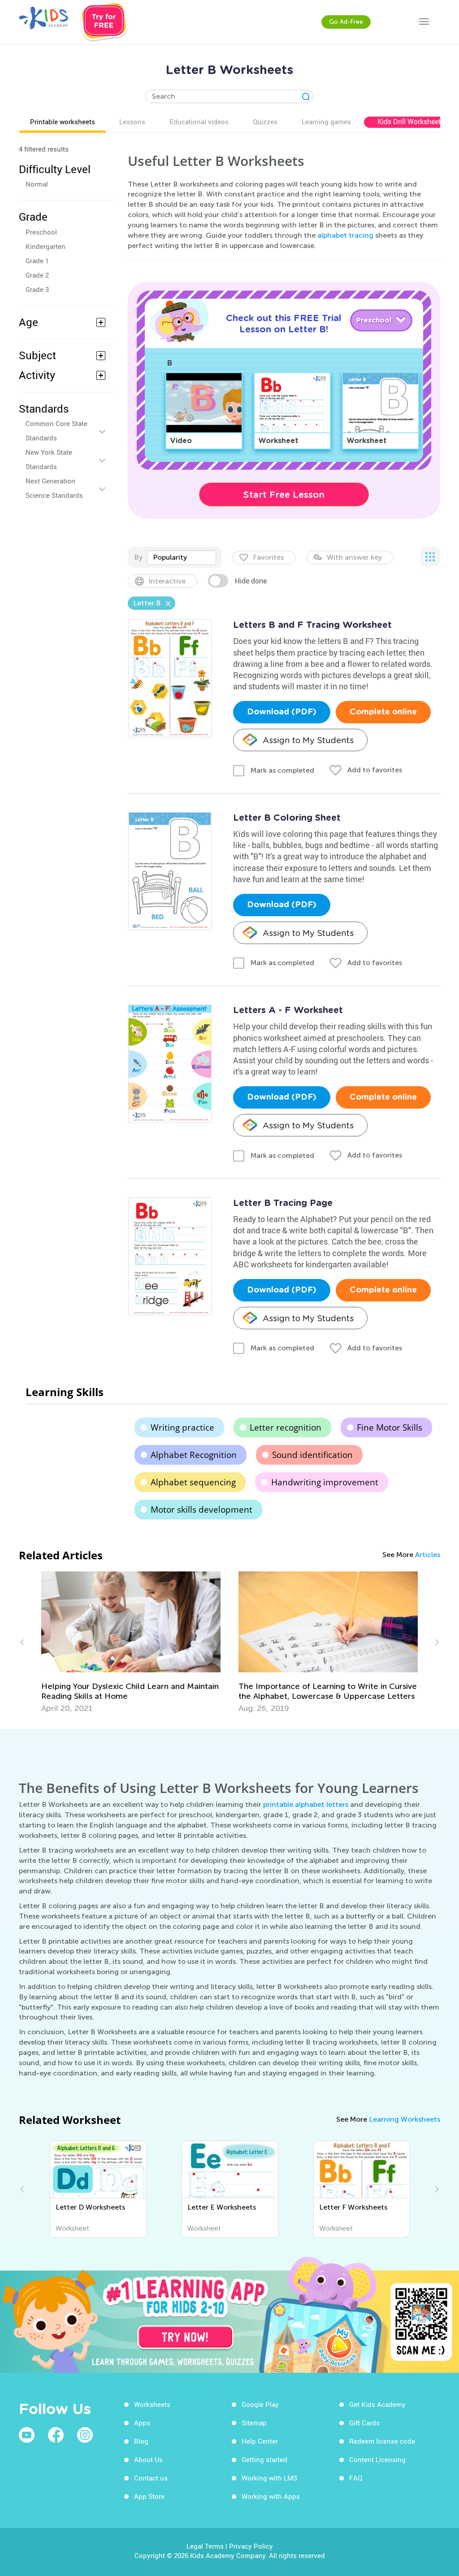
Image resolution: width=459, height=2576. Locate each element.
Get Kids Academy (377, 2404)
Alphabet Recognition (194, 1455)
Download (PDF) (282, 712)
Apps (142, 2423)
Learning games (326, 122)
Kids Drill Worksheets (411, 122)
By (138, 557)
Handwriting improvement (325, 1482)
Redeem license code (382, 2441)
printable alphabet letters (306, 1804)
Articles (428, 1555)
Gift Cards (364, 2423)
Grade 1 (37, 261)
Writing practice (182, 1427)
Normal (37, 184)
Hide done (251, 581)
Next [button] (436, 1642)
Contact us (151, 2478)
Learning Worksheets (405, 2119)
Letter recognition (286, 1427)
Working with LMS (269, 2478)
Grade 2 (37, 275)
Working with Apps (271, 2496)
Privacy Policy (251, 2546)
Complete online (383, 712)
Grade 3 (37, 289)
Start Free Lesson (284, 495)
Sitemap (254, 2423)
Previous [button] (23, 1642)
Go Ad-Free (346, 22)
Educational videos (199, 122)
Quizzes (265, 122)
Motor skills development (201, 1510)
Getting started (264, 2459)
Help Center (260, 2441)
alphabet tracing (345, 235)
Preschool (41, 232)
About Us (148, 2459)
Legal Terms (205, 2546)
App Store (149, 2496)
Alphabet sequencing (193, 1482)
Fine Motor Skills (390, 1427)
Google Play (260, 2404)
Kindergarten (45, 246)
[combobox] (182, 557)
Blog (141, 2441)
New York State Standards (49, 459)
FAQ (356, 2478)
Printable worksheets (63, 122)
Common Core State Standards (56, 431)
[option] (131, 1642)
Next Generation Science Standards (54, 488)
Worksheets (152, 2404)
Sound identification (312, 1455)
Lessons (132, 122)
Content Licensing (377, 2459)
